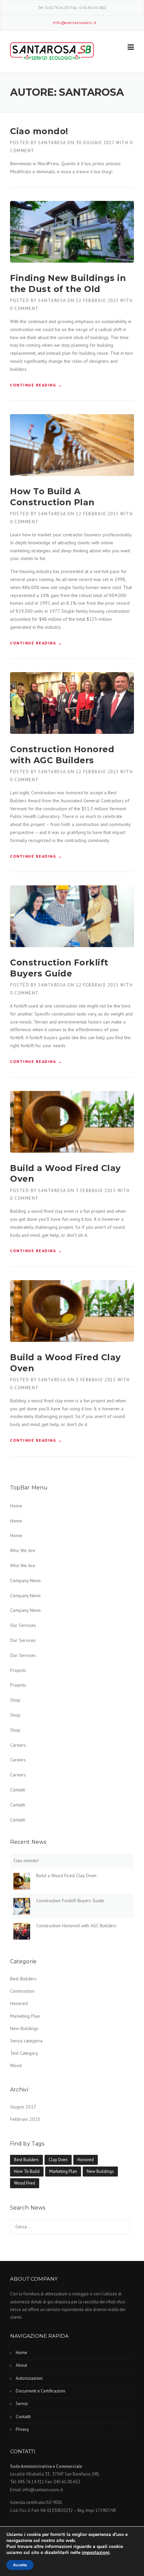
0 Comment (24, 309)
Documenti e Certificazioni (41, 2391)
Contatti (18, 1790)
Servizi (22, 2404)
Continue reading (36, 385)
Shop (15, 1700)
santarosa (52, 143)
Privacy (22, 2429)
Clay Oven (58, 2160)
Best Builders (23, 1979)
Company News (25, 1581)
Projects (18, 1670)
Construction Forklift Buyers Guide (70, 1901)
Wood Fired (25, 2183)
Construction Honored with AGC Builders (76, 1926)
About (21, 2365)
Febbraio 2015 (25, 2119)
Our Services (23, 1625)
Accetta (20, 2565)
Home (16, 1506)
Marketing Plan (25, 2016)
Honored (19, 2003)
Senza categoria (26, 2041)
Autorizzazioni (29, 2378)
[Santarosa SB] (52, 52)
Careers (18, 1745)
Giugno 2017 (23, 2107)
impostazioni (96, 2553)
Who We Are (23, 1550)
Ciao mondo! (39, 131)
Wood (16, 2065)
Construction (22, 1991)
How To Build (27, 2171)
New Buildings (24, 2028)
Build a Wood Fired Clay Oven (66, 1876)
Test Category (24, 2053)
